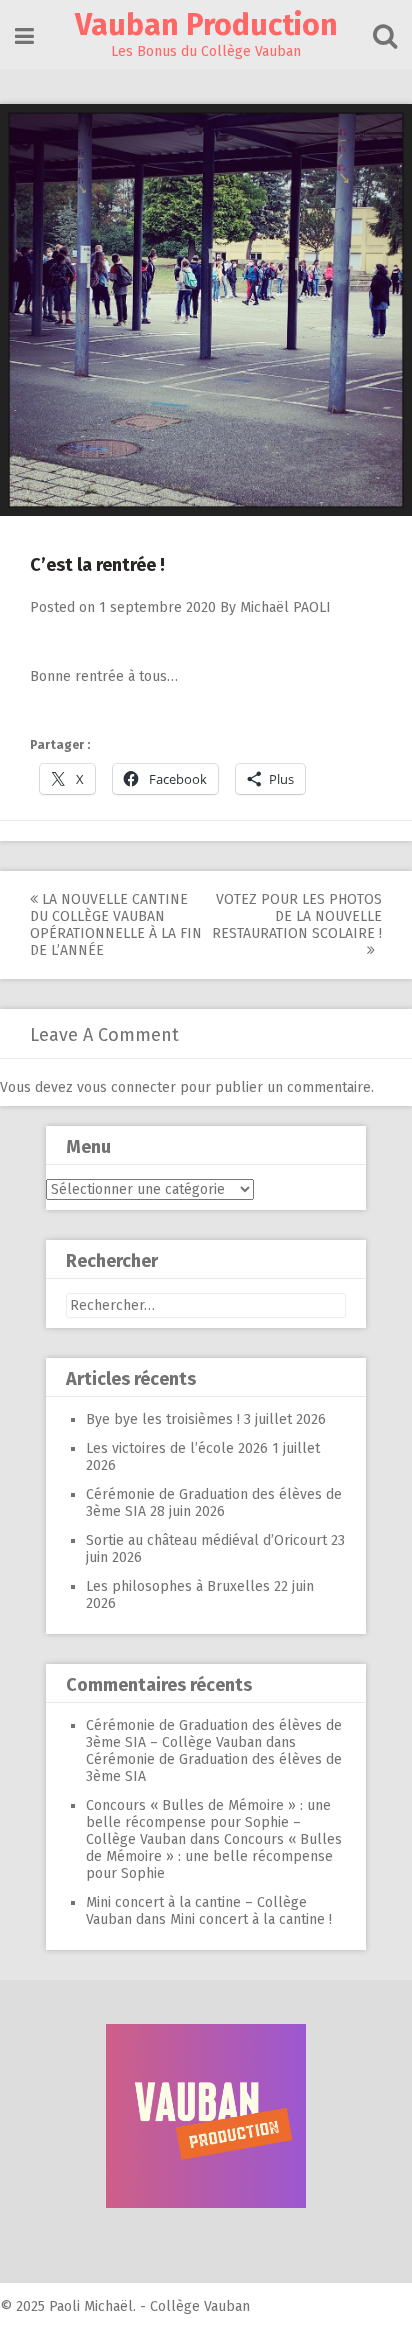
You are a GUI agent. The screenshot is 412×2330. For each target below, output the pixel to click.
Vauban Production (206, 25)
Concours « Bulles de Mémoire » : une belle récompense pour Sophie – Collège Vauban (208, 1822)
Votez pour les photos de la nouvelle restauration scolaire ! (297, 916)
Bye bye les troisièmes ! (163, 1419)
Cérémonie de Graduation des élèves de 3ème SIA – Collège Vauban (214, 1734)
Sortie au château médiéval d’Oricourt (206, 1540)
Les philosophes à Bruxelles (178, 1586)
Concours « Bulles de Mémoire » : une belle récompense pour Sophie (214, 1856)
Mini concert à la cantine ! (251, 1919)
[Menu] (24, 36)
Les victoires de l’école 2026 (177, 1448)
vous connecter (126, 1087)
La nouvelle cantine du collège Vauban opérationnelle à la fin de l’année (116, 925)
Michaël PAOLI (285, 607)
